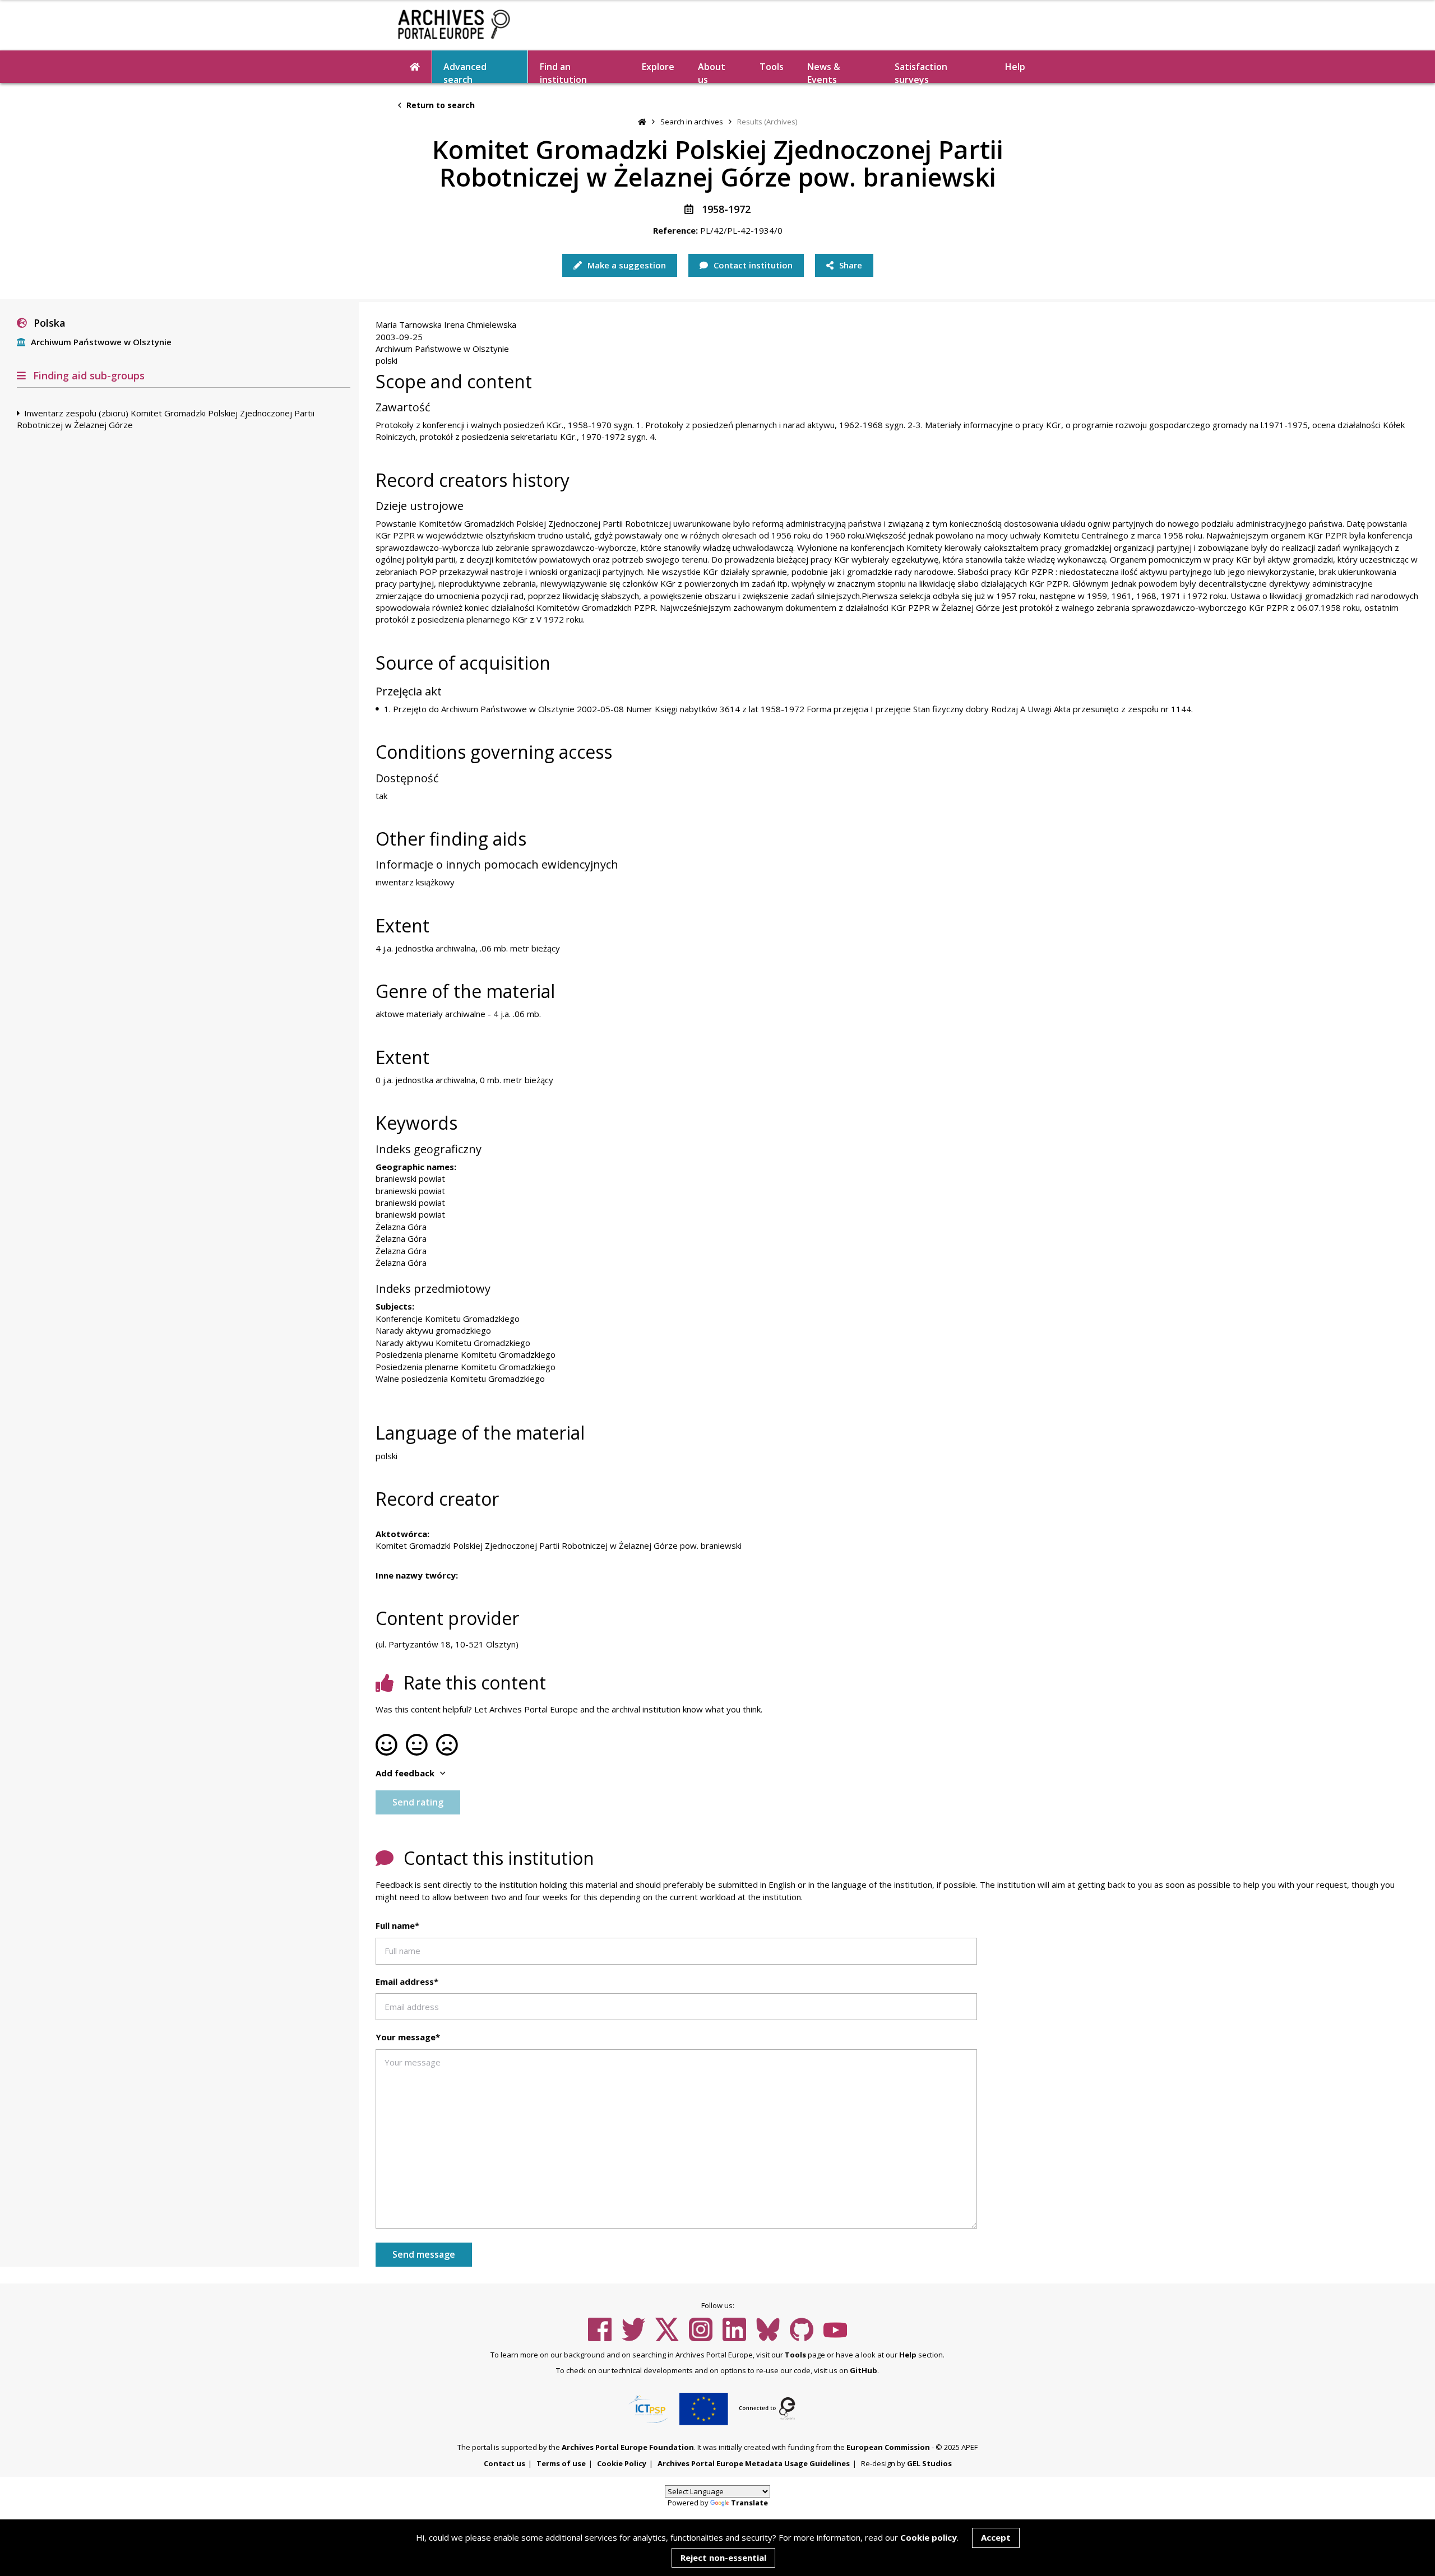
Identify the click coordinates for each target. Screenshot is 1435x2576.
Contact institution (752, 265)
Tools (772, 67)
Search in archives (692, 122)
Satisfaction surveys (921, 72)
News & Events (824, 72)
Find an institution (563, 72)
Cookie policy (929, 2537)
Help (908, 2355)
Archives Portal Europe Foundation (628, 2447)
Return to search (439, 105)
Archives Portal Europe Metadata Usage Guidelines (754, 2463)
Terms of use (561, 2463)
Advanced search (465, 72)
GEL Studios (929, 2463)
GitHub (864, 2370)
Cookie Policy (622, 2463)
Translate (749, 2503)
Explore (658, 67)
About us (712, 72)
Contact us (504, 2463)
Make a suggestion (626, 265)
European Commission (888, 2447)
